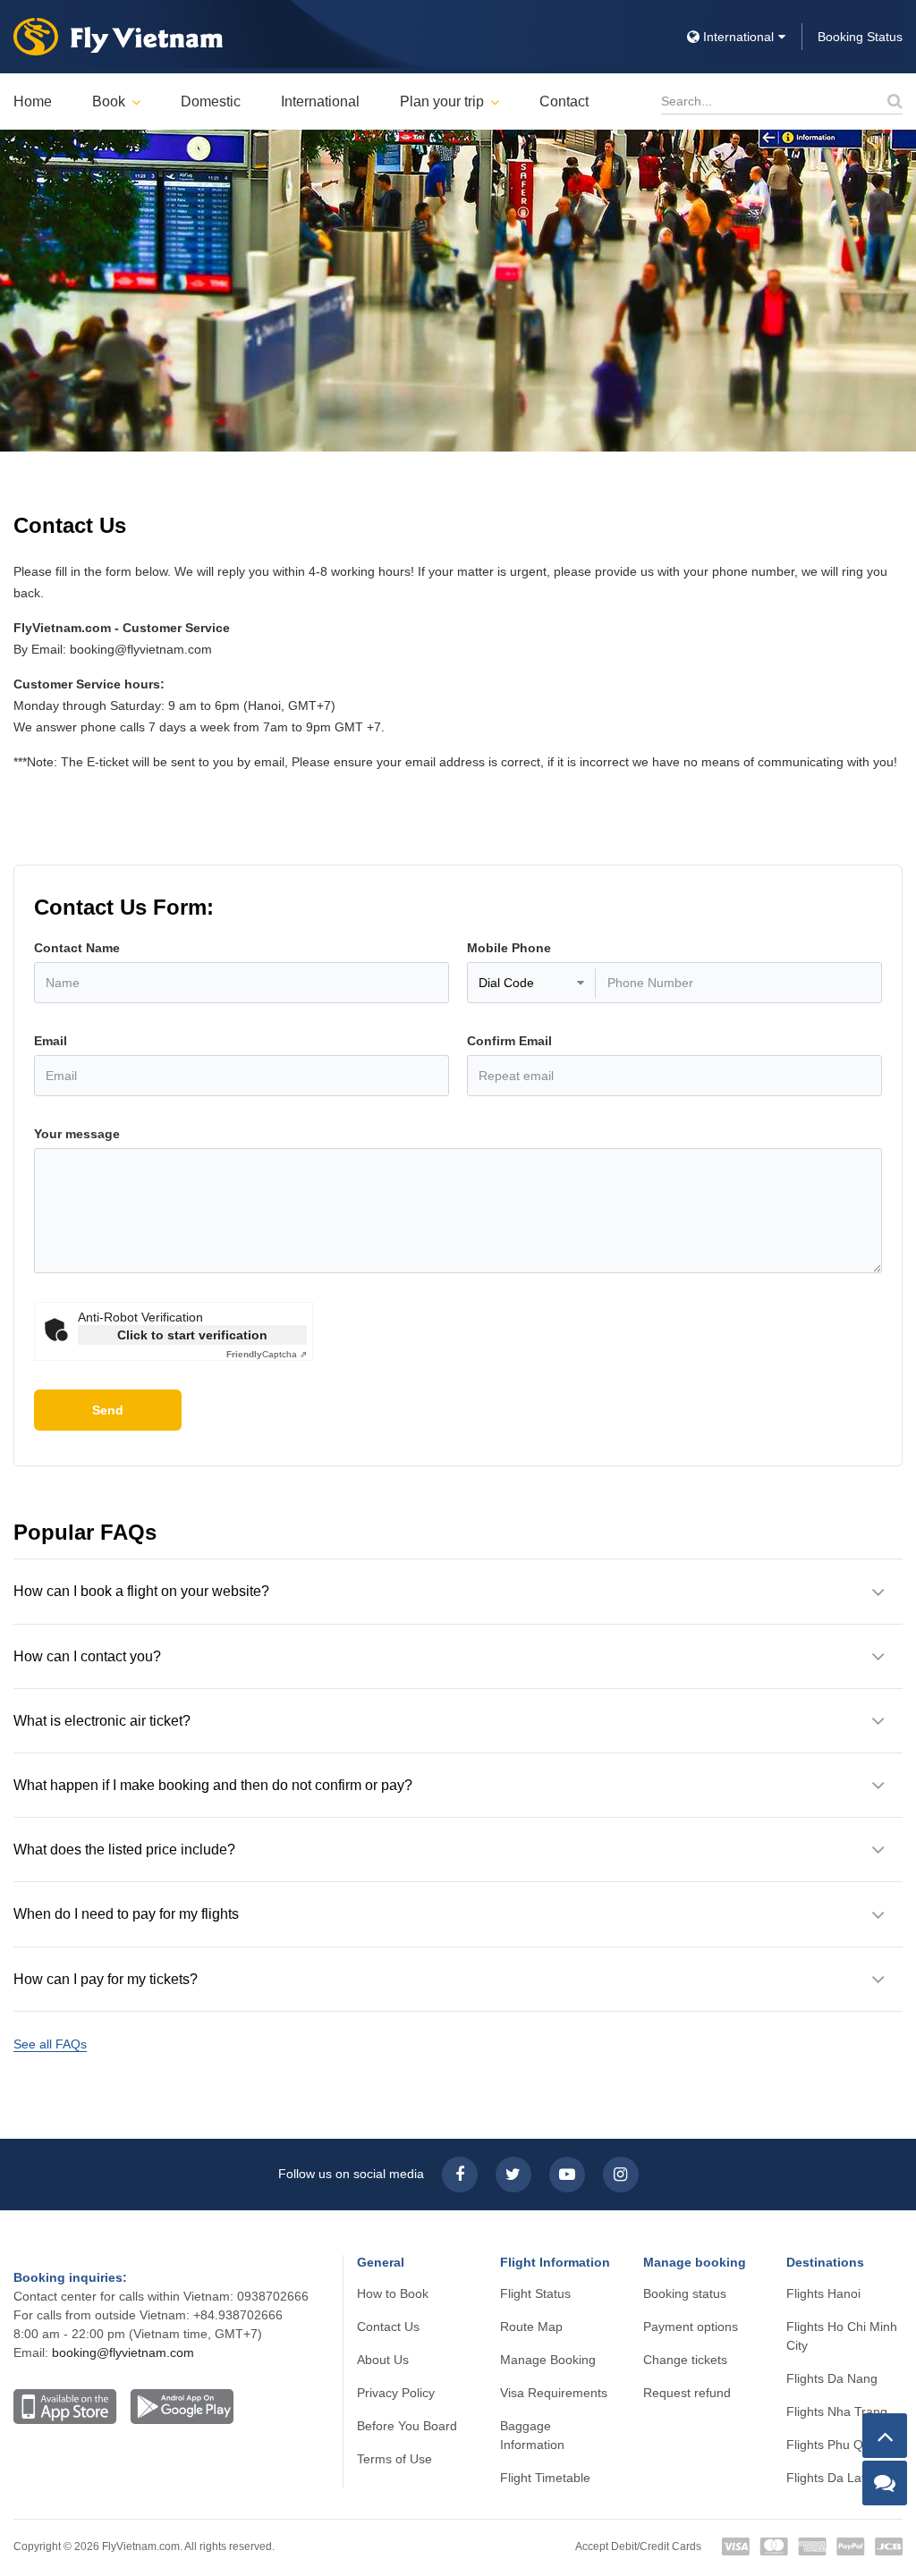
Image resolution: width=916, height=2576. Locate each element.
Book (109, 101)
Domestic (211, 101)
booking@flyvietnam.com (123, 2352)
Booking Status (860, 37)
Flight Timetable (545, 2478)
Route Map (531, 2327)
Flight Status (535, 2293)
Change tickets (685, 2360)
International (320, 101)
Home (33, 101)
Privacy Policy (396, 2393)
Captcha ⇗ (267, 1354)
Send (108, 1410)
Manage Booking (548, 2360)
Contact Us (388, 2327)
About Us (383, 2360)
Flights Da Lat (826, 2478)
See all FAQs (50, 2044)
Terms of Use (394, 2459)
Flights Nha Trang (837, 2411)
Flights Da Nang (832, 2378)
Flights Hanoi (823, 2293)
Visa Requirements (554, 2393)
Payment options (691, 2327)
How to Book (393, 2293)
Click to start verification (192, 1335)
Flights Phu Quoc (835, 2445)
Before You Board (407, 2426)
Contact (564, 101)
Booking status (685, 2293)
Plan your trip (442, 101)
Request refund (687, 2393)
